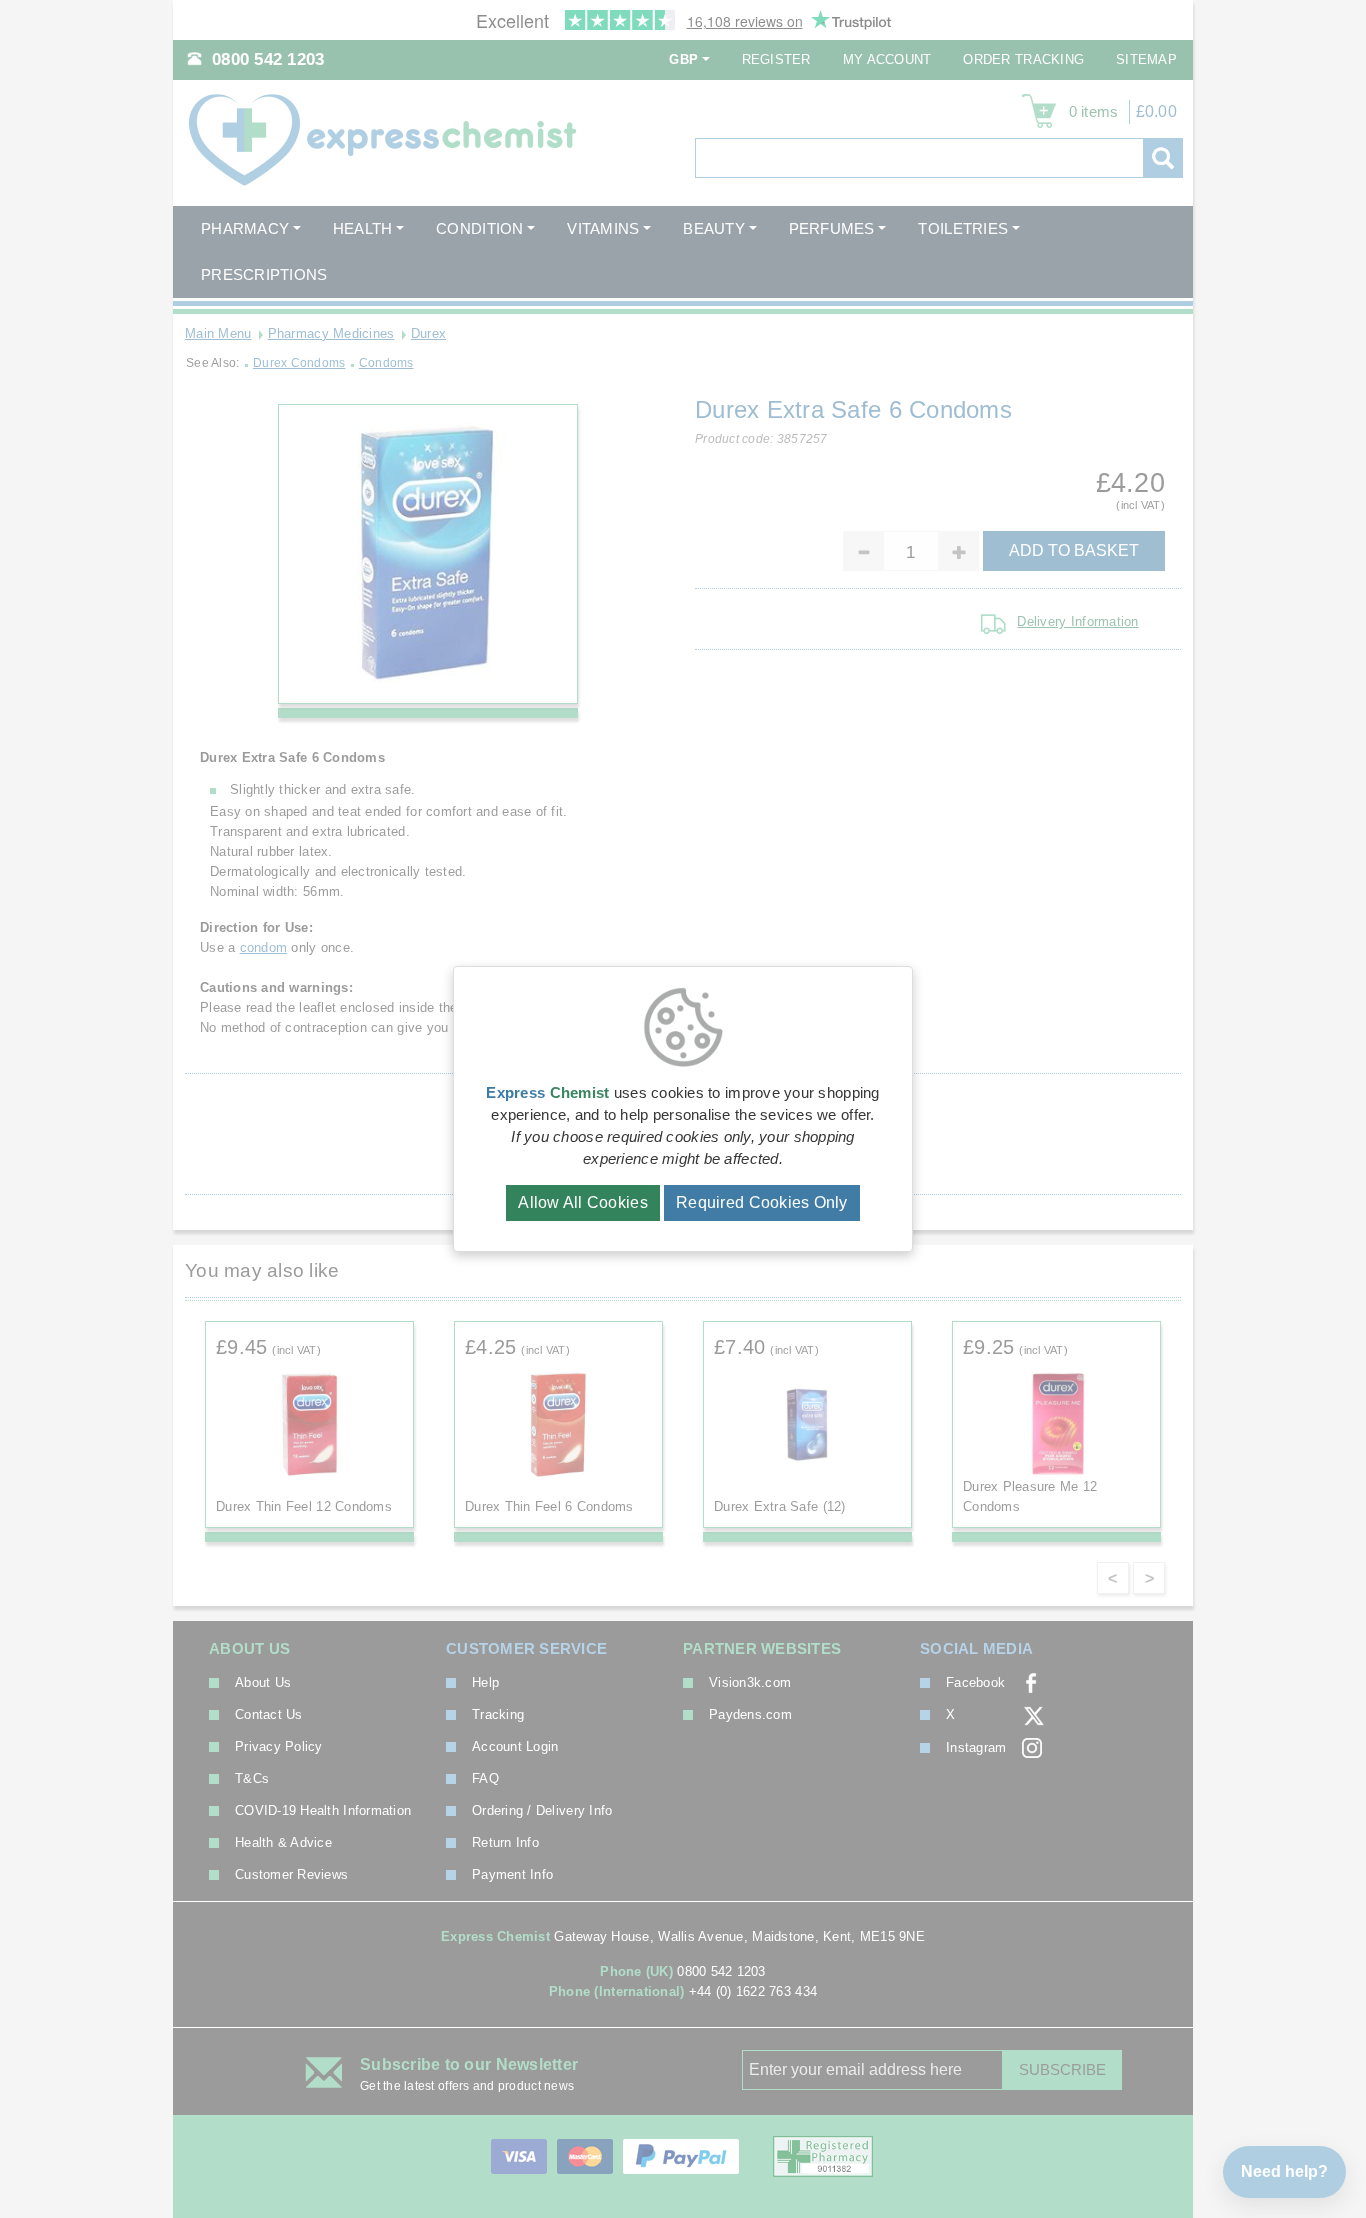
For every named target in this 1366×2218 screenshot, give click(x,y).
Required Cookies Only (762, 1202)
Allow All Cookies (583, 1202)
